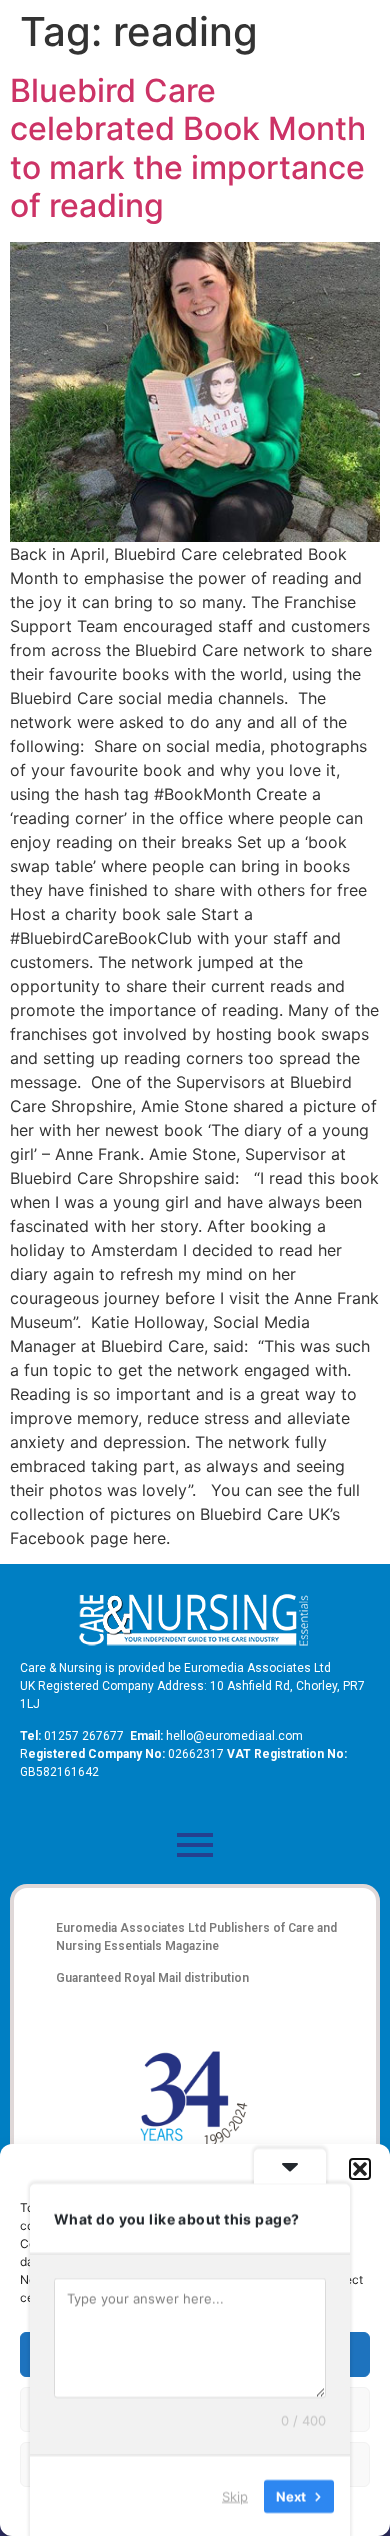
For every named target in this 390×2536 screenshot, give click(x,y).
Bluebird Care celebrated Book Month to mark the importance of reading (188, 148)
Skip (235, 2495)
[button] (360, 2169)
